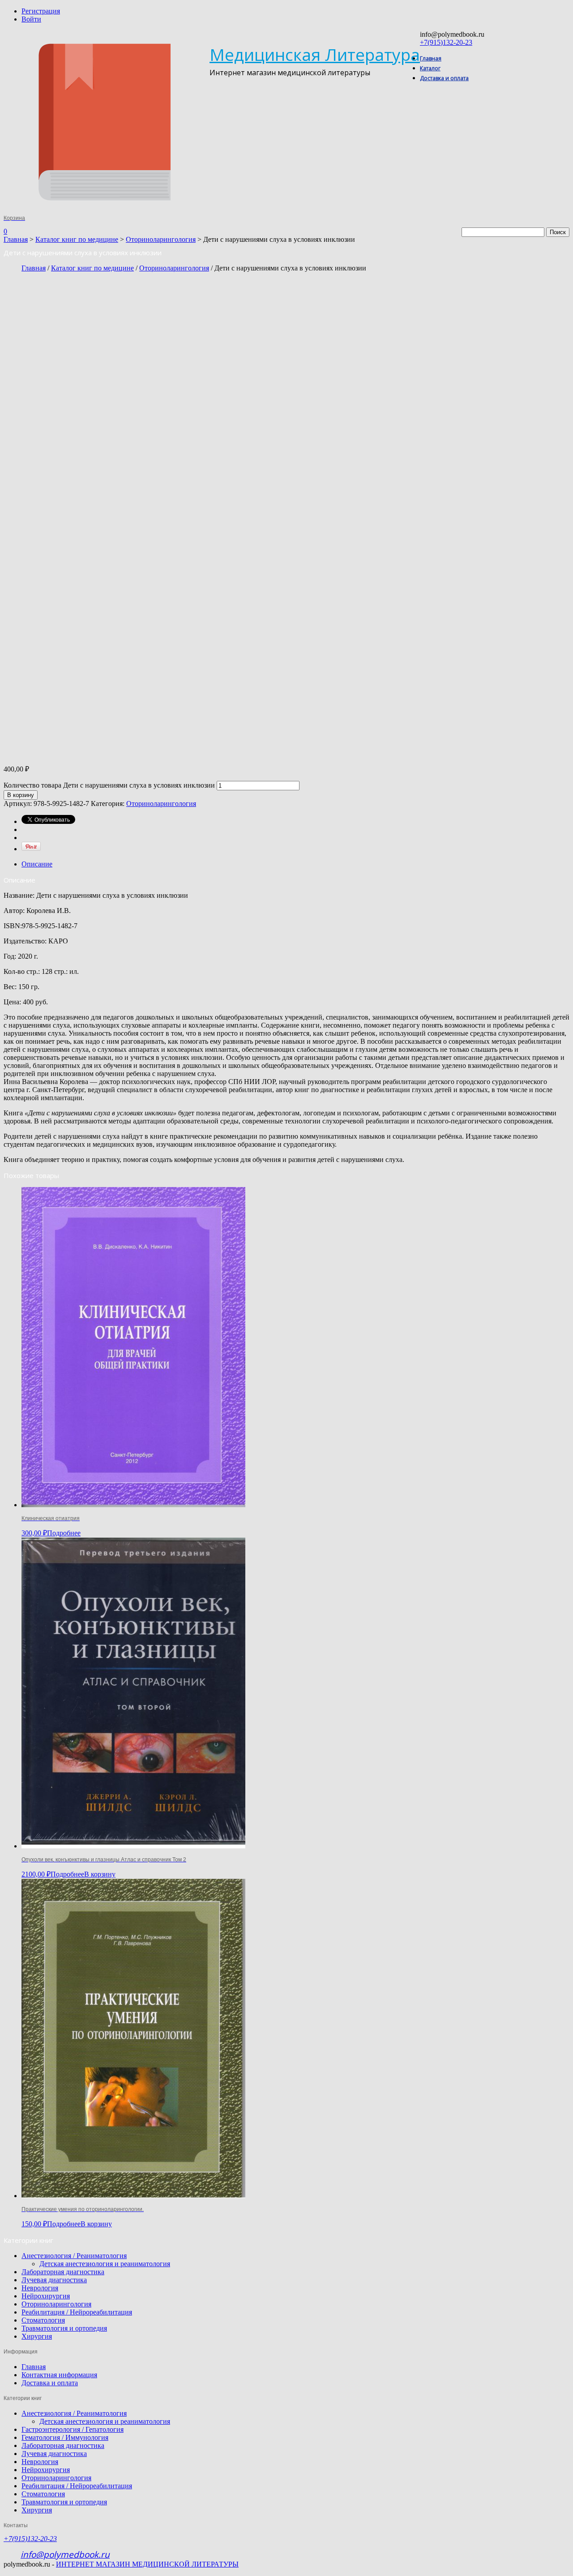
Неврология (40, 2288)
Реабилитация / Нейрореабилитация (77, 2312)
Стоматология (43, 2320)
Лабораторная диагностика (63, 2272)
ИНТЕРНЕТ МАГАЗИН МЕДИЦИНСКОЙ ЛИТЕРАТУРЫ (147, 2564)
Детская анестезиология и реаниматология (105, 2264)
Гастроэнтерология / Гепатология (73, 2429)
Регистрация (41, 11)
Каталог (430, 68)
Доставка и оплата (444, 78)
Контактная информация (59, 2375)
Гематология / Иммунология (65, 2437)
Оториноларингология (161, 239)
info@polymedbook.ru (65, 2555)
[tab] (295, 864)
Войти (31, 19)
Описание (37, 864)
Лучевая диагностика (54, 2280)
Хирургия (37, 2336)
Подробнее (64, 1533)
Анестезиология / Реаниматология (74, 2256)
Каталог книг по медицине (77, 239)
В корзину (21, 795)
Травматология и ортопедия (64, 2328)
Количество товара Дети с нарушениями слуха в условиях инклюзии (109, 785)
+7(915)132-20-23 (446, 42)
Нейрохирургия (46, 2296)
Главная (431, 58)
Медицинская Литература (315, 54)
